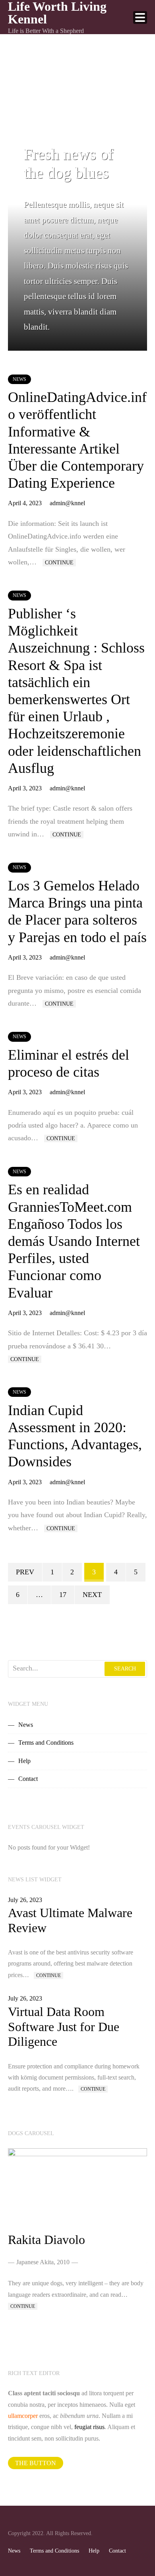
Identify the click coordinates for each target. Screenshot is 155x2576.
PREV (25, 1572)
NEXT (92, 1595)
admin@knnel (67, 503)
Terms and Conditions (46, 1743)
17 (63, 1595)
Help (24, 1761)
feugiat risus (89, 2427)
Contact (28, 1779)
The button (36, 2463)
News (19, 379)
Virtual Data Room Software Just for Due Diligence (64, 2027)
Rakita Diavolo (46, 2240)
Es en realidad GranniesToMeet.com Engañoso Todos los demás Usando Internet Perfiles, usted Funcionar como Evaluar (74, 1241)
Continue (59, 563)
